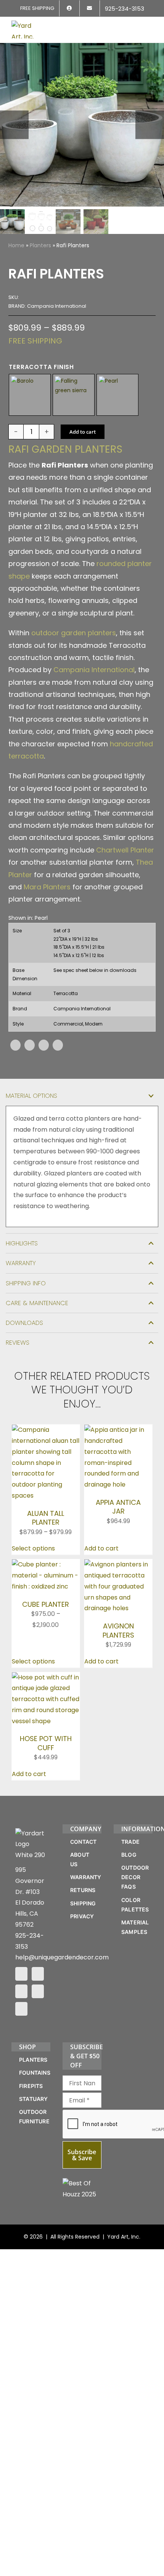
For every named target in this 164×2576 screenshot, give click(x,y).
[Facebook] (15, 1045)
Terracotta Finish (41, 367)
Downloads (24, 1323)
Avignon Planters (118, 1630)
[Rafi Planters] (82, 125)
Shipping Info (26, 1283)
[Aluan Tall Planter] (46, 1430)
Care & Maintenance (37, 1303)
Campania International (94, 670)
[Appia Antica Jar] (118, 1430)
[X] (30, 1045)
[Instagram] (38, 1974)
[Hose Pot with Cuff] (46, 1677)
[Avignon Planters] (118, 1564)
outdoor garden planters (74, 633)
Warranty (21, 1263)
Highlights (22, 1243)
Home (16, 245)
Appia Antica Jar (118, 1507)
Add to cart (83, 432)
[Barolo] (30, 395)
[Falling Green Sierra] (74, 395)
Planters (40, 245)
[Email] (58, 1045)
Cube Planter (46, 1604)
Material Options (31, 1096)
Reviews (18, 1343)
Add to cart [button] (101, 1548)
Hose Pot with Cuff (46, 1743)
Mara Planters (47, 887)
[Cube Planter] (46, 1564)
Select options (33, 1548)
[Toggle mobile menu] (150, 25)
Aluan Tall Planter (46, 1518)
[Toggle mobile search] (136, 25)
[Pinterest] (44, 1045)
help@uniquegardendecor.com (62, 1957)
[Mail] (38, 1991)
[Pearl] (117, 395)
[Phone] (21, 2009)
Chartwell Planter (125, 850)
